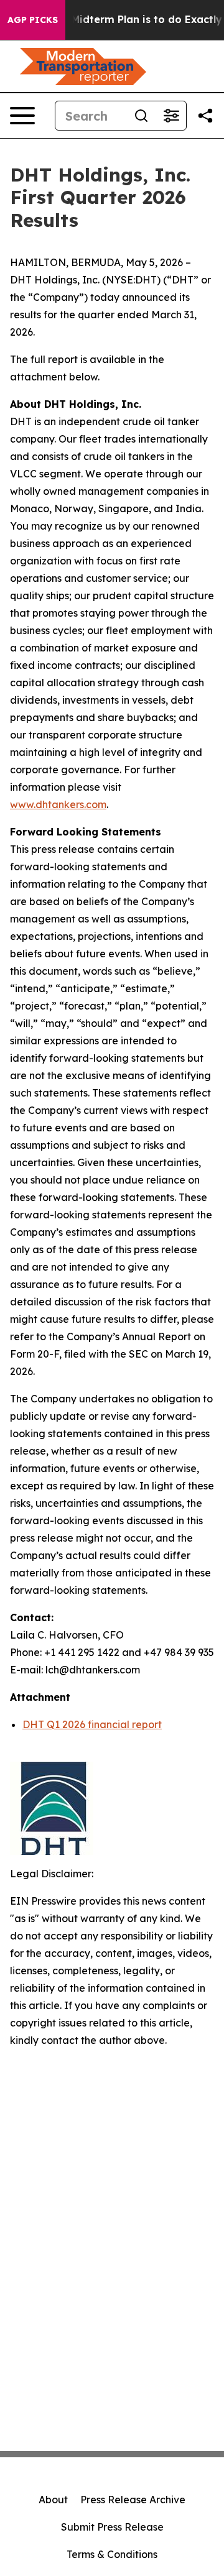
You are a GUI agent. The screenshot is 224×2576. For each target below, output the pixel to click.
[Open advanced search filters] (171, 116)
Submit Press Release (112, 2527)
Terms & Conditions (112, 2554)
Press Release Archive (133, 2500)
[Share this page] (205, 116)
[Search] (141, 116)
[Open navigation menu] (22, 116)
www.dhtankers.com (58, 804)
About (53, 2500)
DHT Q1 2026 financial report (92, 1724)
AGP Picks (33, 20)
